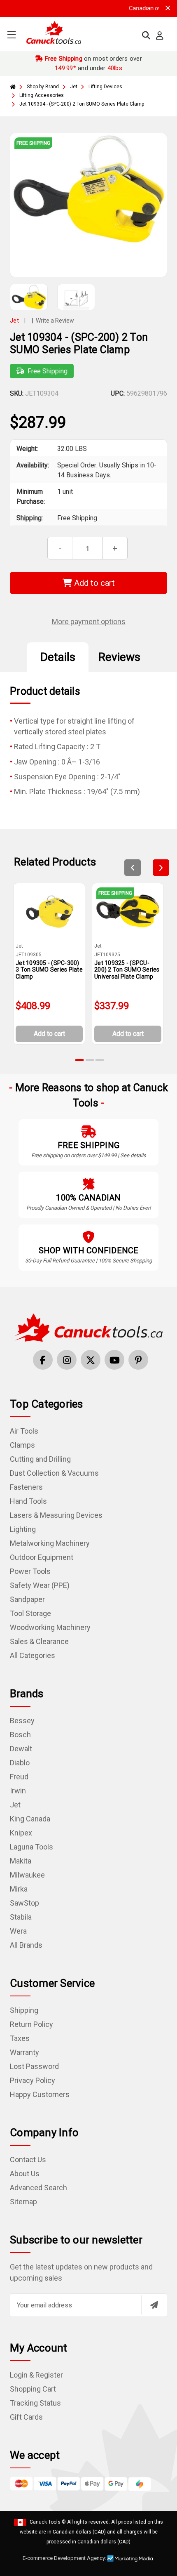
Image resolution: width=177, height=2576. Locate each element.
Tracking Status (35, 2403)
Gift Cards (26, 2417)
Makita (21, 1861)
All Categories (33, 1655)
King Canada (30, 1819)
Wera (18, 1931)
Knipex (21, 1833)
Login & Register (36, 2375)
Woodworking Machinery (50, 1627)
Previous (133, 868)
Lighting (23, 1529)
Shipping (24, 2010)
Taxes (20, 2038)
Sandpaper (27, 1599)
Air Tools (24, 1431)
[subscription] (154, 2305)
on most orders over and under (92, 63)
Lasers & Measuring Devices (56, 1515)
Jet (15, 1805)
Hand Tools (28, 1501)
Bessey (22, 1721)
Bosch (20, 1735)
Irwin (18, 1791)
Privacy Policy (33, 2080)
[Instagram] (67, 1360)
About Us (25, 2174)
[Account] (160, 35)
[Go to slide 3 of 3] (100, 1060)
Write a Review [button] (55, 321)
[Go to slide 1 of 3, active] (80, 1060)
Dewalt (21, 1749)
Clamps (22, 1445)
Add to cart (93, 583)
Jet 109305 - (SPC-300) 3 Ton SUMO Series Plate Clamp (49, 970)
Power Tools (30, 1571)
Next (161, 868)
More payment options (89, 622)
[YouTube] (114, 1360)
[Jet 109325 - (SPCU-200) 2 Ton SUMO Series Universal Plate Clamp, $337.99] (128, 911)
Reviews (119, 657)
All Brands (26, 1945)
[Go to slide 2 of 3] (90, 1060)
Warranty (24, 2052)
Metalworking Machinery (50, 1543)
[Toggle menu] (11, 34)
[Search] (146, 35)
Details (58, 657)
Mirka (19, 1889)
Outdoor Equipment (42, 1557)
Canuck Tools (45, 2522)
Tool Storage (30, 1613)
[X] (91, 1360)
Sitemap (23, 2202)
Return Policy (31, 2024)
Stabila (21, 1917)
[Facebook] (43, 1360)
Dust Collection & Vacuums (54, 1473)
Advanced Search (38, 2188)
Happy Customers (40, 2094)
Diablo (20, 1763)
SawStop (24, 1903)
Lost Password (34, 2066)
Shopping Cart (33, 2389)
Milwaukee (27, 1875)
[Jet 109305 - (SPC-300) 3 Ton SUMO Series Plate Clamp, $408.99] (49, 911)
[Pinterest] (138, 1360)
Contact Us (28, 2160)
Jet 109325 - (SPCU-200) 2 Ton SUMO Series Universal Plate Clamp (127, 970)
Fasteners (26, 1487)
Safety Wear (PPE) (40, 1585)
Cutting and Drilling (40, 1459)
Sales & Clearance (39, 1641)
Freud (19, 1777)
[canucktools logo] (88, 1327)
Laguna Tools (31, 1847)
